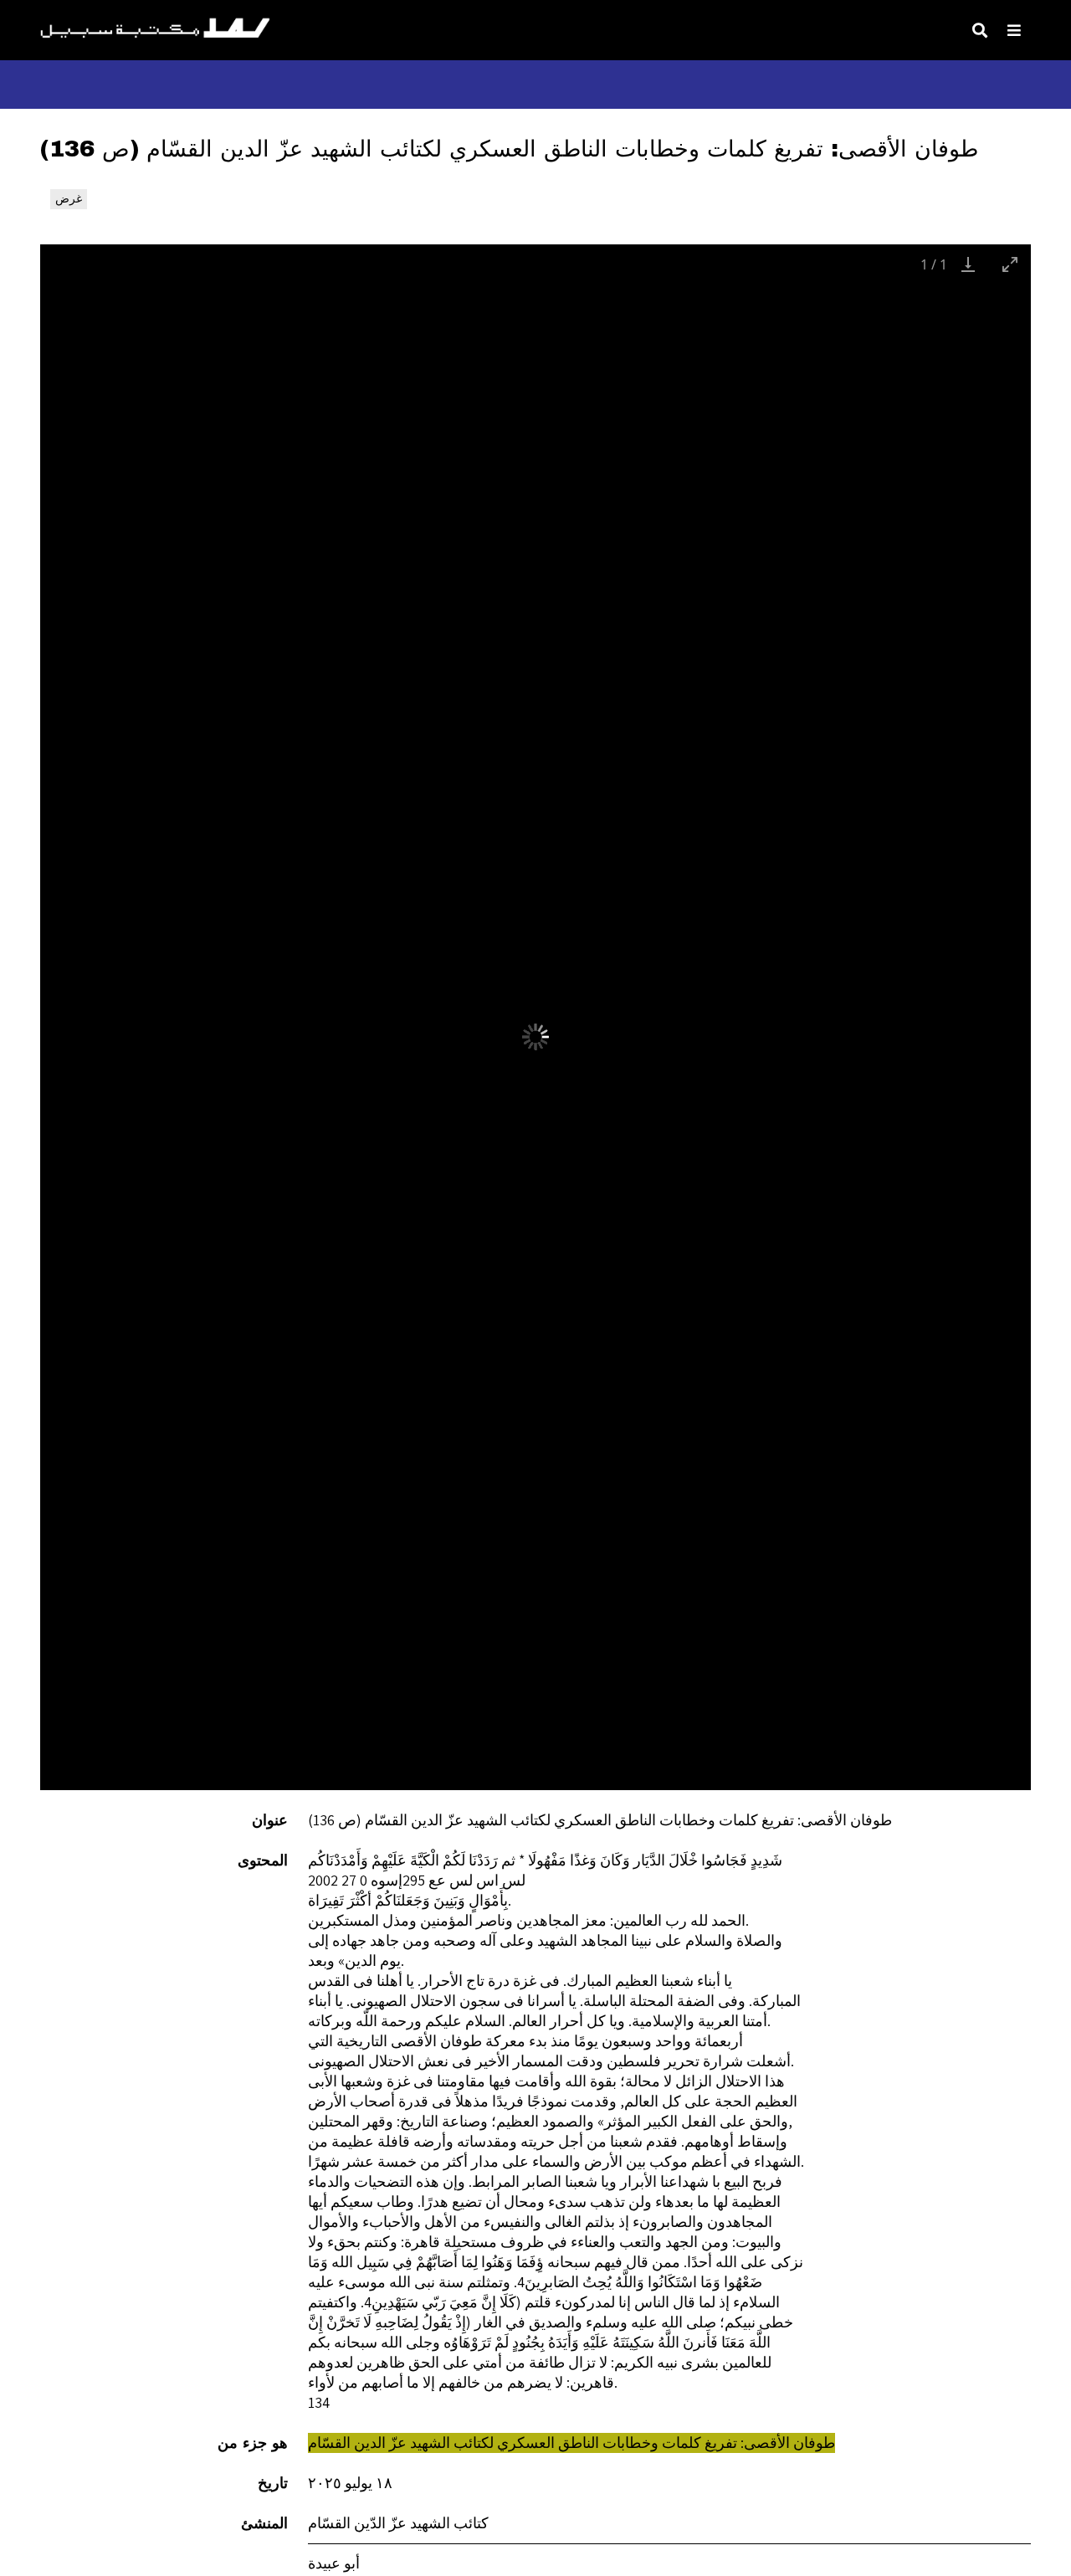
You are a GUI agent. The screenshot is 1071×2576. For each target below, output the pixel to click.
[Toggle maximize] (1010, 264)
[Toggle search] (980, 30)
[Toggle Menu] (1014, 30)
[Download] (968, 264)
